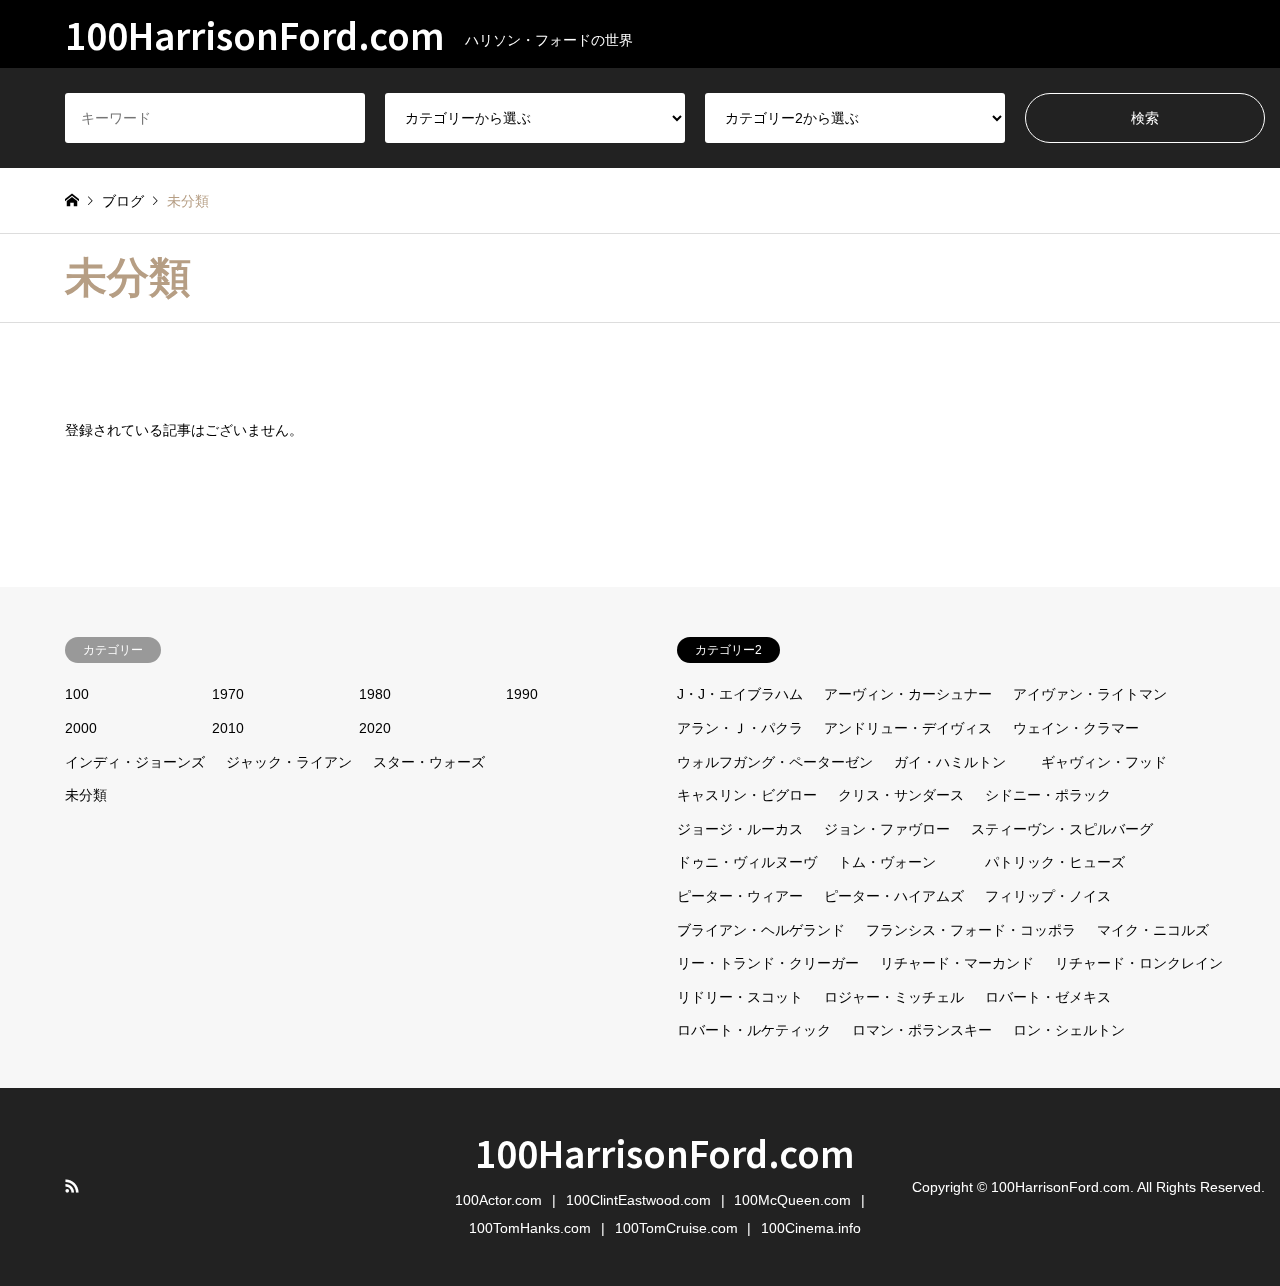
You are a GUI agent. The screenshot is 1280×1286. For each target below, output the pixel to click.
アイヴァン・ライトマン (1090, 694)
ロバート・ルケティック (754, 1030)
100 (77, 694)
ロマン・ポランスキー (922, 1030)
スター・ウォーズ (429, 762)
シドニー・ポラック (1048, 795)
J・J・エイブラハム (740, 694)
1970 (228, 694)
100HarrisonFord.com (665, 1152)
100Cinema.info (811, 1228)
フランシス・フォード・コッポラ (971, 930)
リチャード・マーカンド (957, 963)
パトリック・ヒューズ (1055, 862)
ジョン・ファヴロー (887, 829)
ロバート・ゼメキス (1048, 997)
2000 (81, 728)
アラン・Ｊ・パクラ (740, 728)
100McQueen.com (792, 1200)
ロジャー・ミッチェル (894, 997)
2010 (228, 728)
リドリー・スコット (740, 997)
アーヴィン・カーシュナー (908, 694)
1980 (375, 694)
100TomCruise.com (676, 1228)
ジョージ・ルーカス (740, 829)
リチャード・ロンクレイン (1139, 963)
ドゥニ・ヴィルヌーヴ (747, 862)
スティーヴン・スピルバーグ (1062, 829)
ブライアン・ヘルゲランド (761, 930)
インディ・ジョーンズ (135, 762)
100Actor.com (498, 1200)
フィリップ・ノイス (1048, 896)
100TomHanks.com (530, 1228)
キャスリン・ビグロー (747, 795)
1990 (522, 694)
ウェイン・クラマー (1076, 728)
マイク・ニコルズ (1153, 930)
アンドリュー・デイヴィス (908, 728)
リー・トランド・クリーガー (768, 963)
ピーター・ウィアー (740, 896)
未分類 (86, 795)
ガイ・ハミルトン (950, 762)
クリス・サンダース (901, 795)
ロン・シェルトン (1069, 1030)
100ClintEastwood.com (638, 1200)
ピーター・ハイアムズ (894, 896)
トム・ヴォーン (887, 862)
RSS (72, 1186)
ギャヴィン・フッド (1104, 762)
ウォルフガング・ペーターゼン (775, 762)
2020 (375, 728)
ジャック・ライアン (289, 762)
